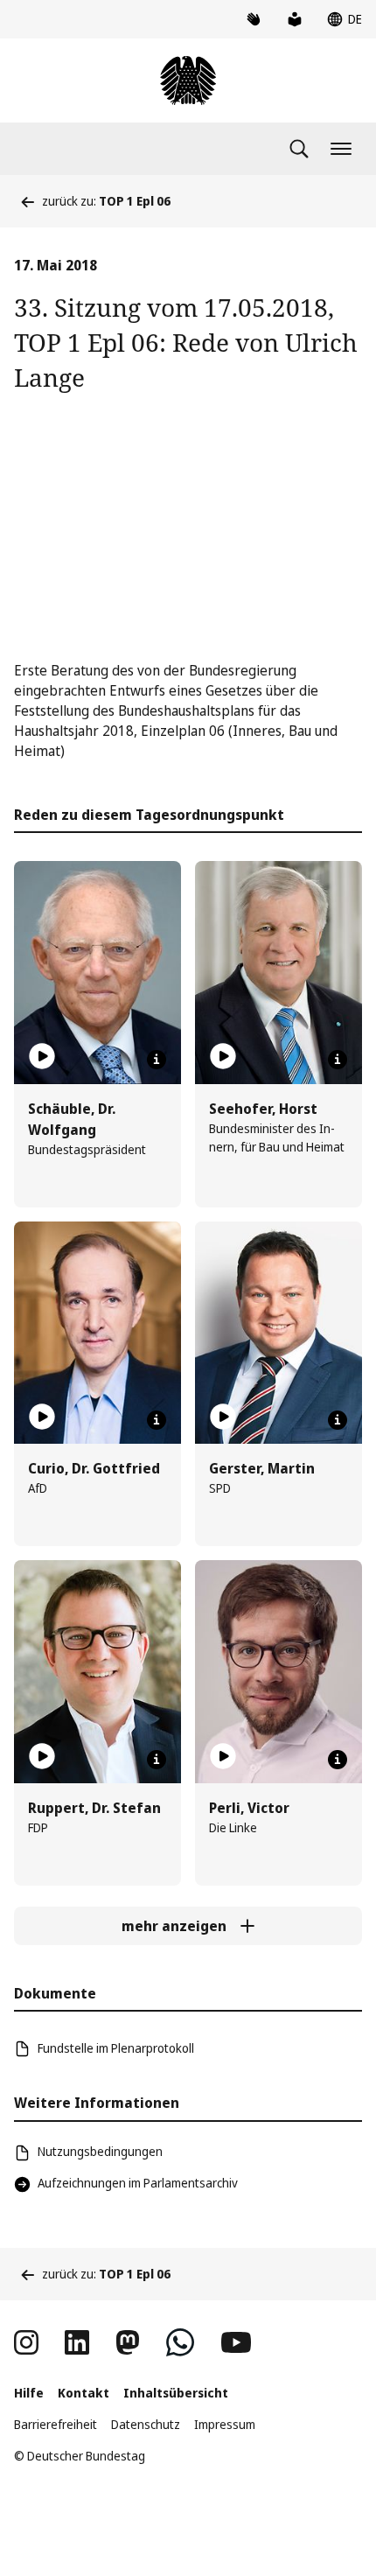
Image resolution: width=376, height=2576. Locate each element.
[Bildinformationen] (157, 1060)
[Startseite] (188, 80)
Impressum (225, 2424)
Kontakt (84, 2393)
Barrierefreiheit (56, 2424)
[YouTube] (236, 2342)
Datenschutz (146, 2424)
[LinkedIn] (77, 2342)
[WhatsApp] (180, 2342)
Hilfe (29, 2393)
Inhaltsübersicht (176, 2393)
